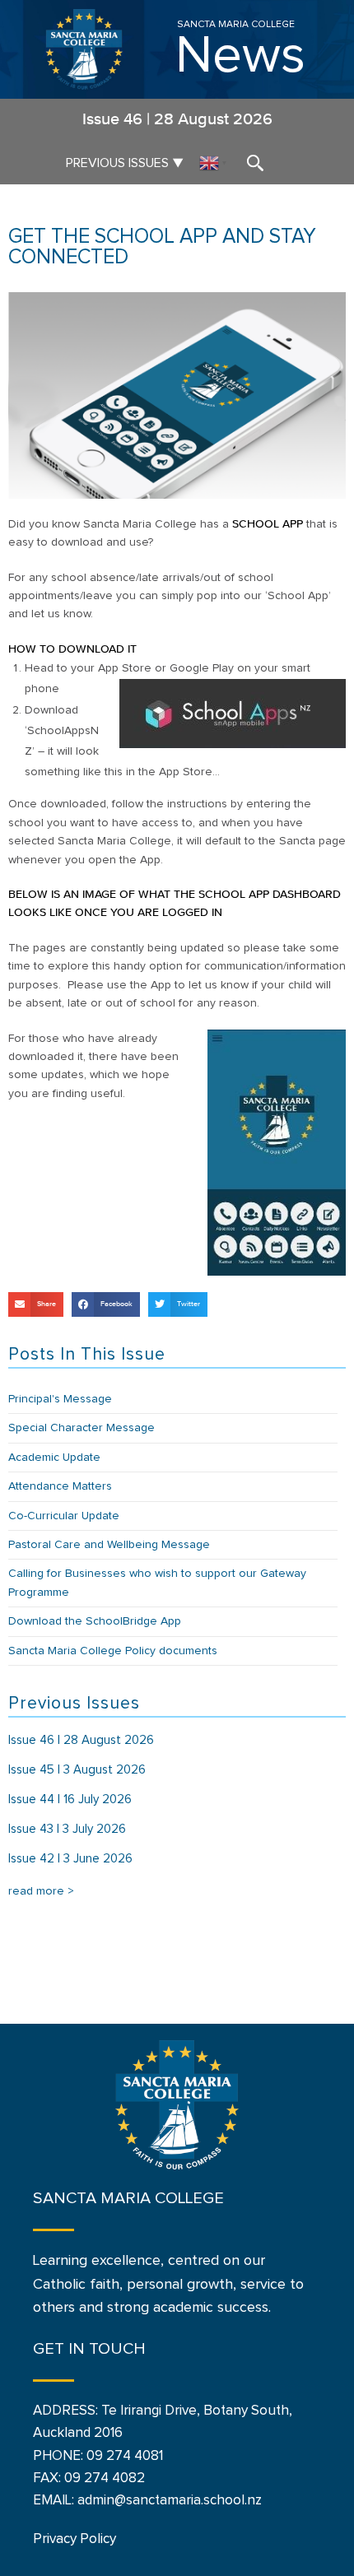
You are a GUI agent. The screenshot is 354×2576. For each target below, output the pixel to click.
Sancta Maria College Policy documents (113, 1651)
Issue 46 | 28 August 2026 (81, 1740)
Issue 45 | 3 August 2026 (77, 1770)
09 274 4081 (125, 2456)
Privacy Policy (75, 2539)
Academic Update (54, 1458)
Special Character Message (82, 1428)
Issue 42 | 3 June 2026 (70, 1859)
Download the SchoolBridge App (95, 1621)
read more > (41, 1891)
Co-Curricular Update (64, 1516)
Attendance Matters (60, 1486)
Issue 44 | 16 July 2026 (70, 1799)
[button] (36, 1304)
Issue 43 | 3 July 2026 (67, 1829)
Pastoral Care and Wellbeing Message (109, 1545)
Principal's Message (60, 1399)
